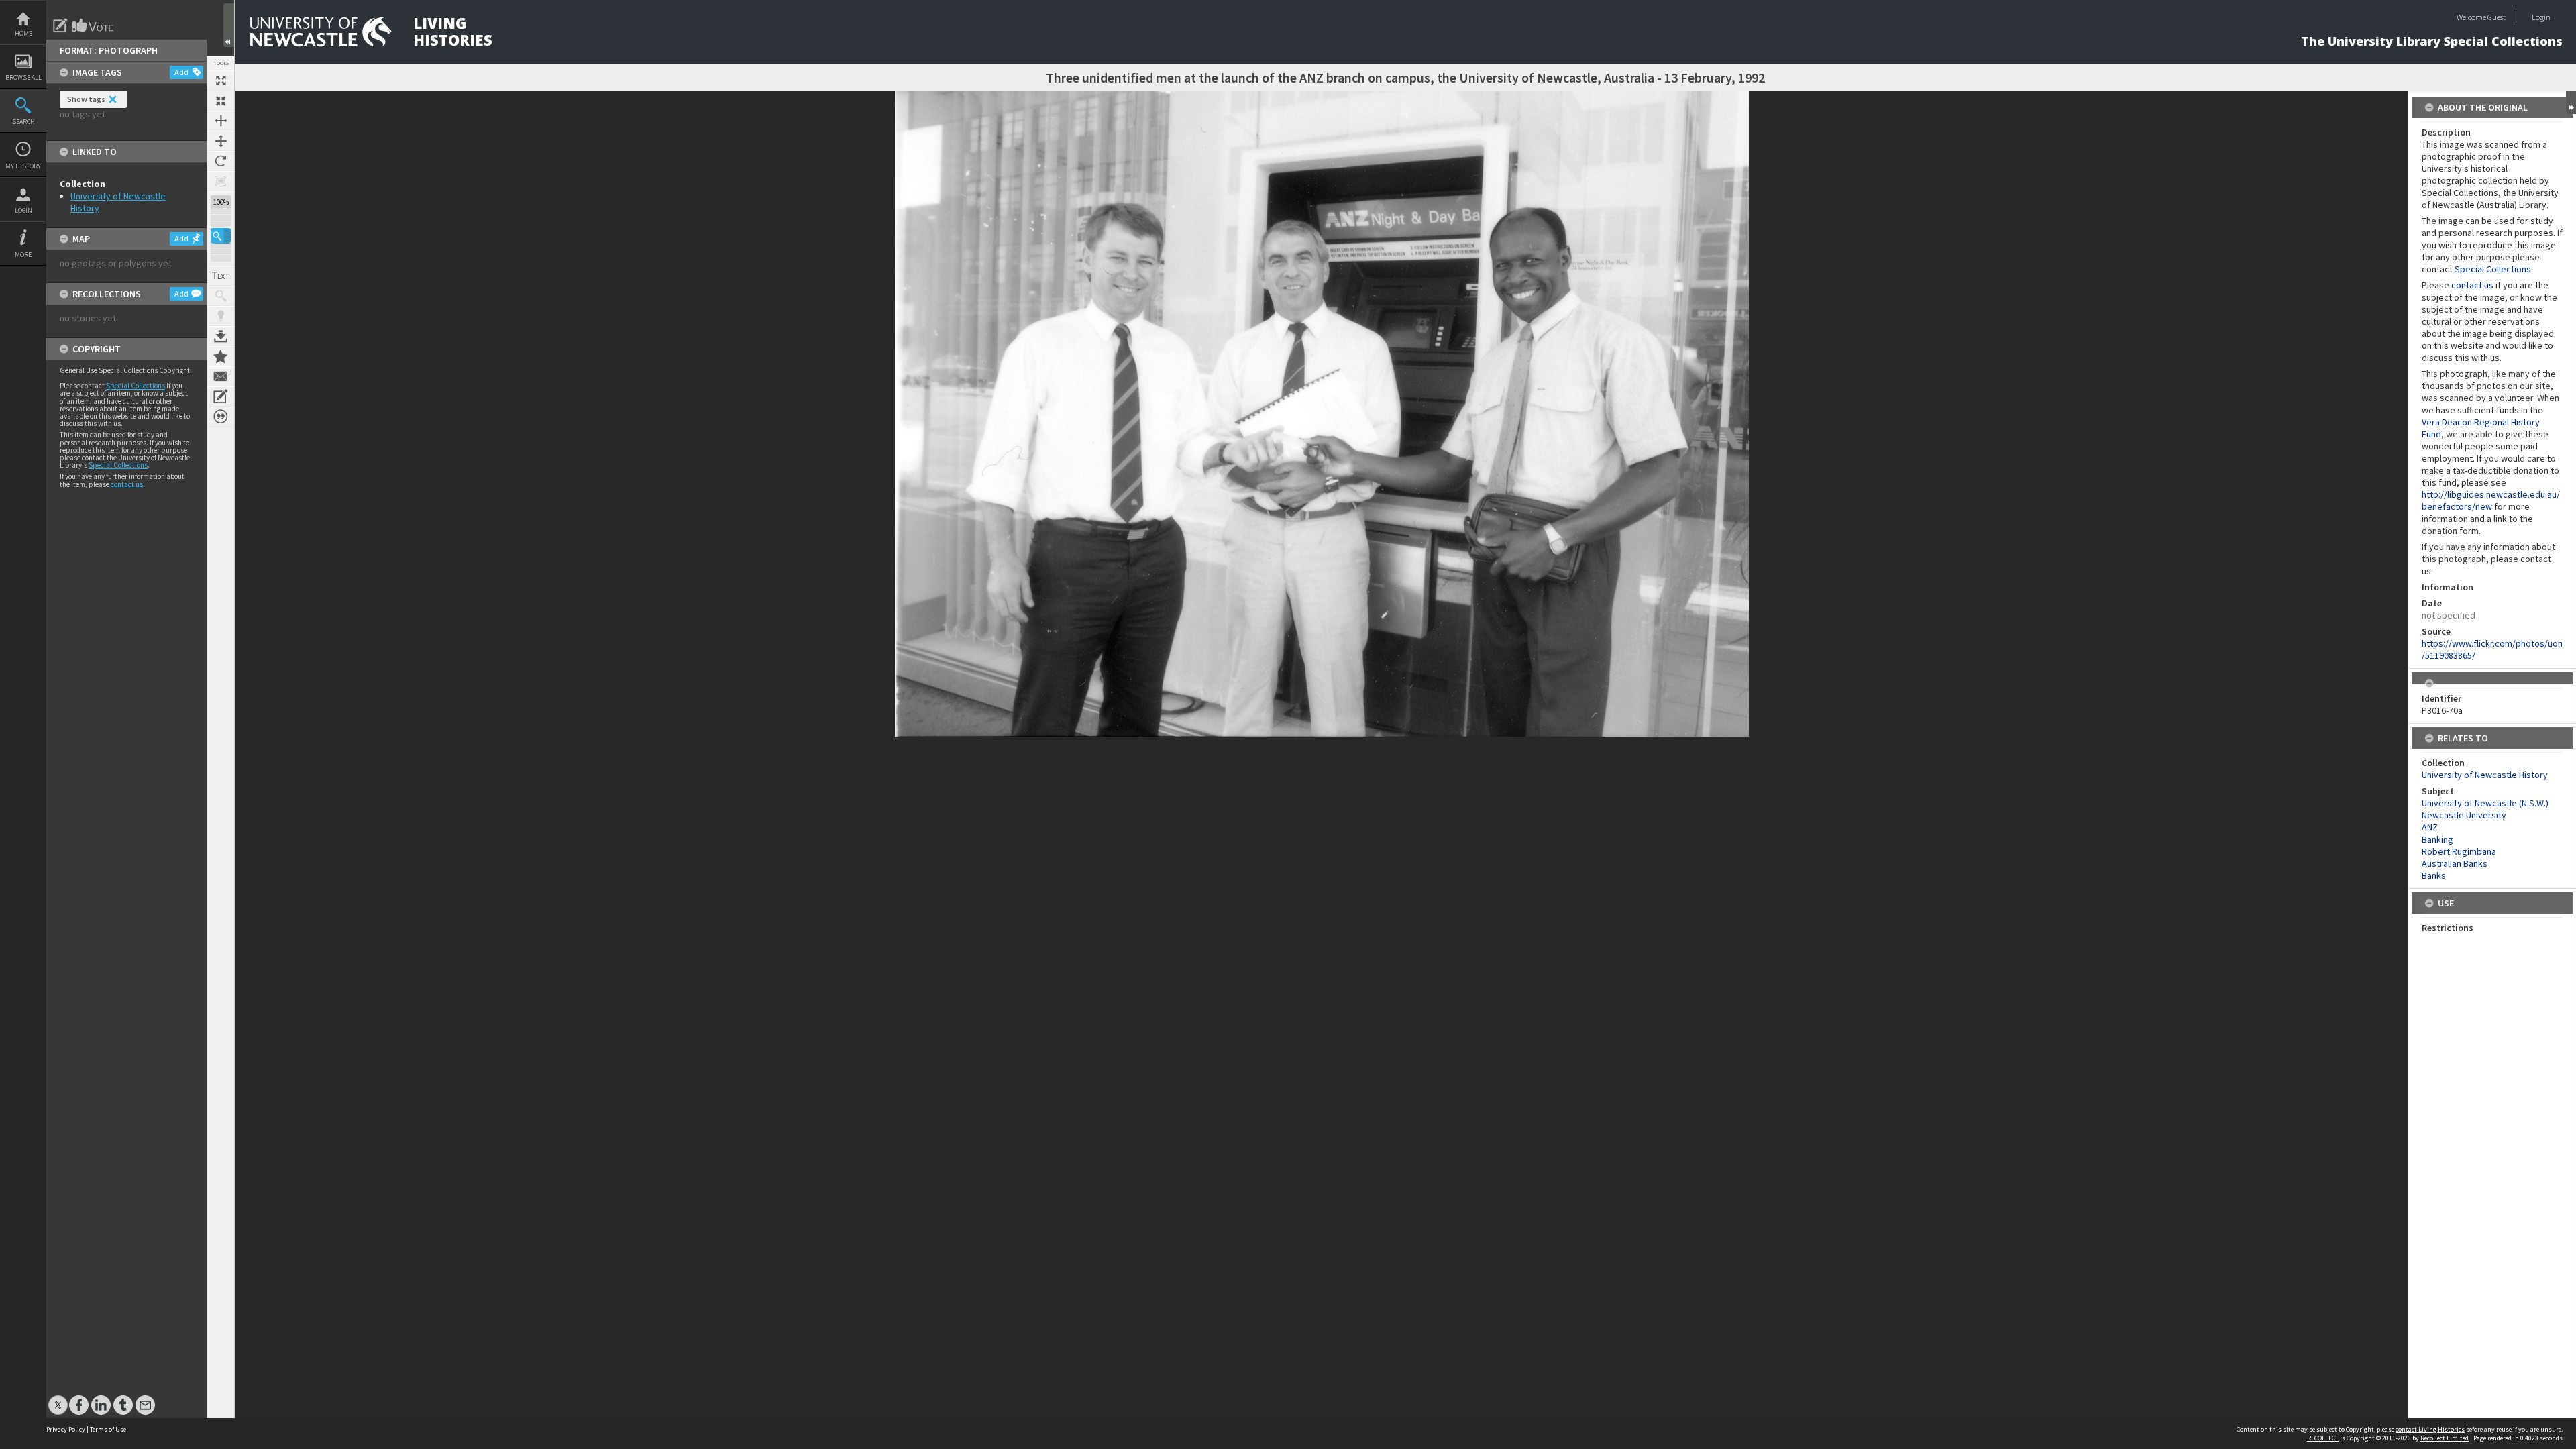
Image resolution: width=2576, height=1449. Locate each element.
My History (23, 166)
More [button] (23, 255)
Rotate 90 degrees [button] (221, 161)
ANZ (2430, 827)
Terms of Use (108, 1429)
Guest (2497, 17)
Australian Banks (2455, 863)
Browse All (23, 77)
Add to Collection (221, 356)
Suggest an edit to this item (60, 25)
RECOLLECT (2323, 1438)
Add (181, 72)
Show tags (86, 99)
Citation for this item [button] (221, 417)
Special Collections (136, 386)
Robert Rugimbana (2459, 851)
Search (23, 122)
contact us (127, 484)
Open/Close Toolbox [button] (229, 25)
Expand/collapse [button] (2571, 103)
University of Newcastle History (2485, 775)
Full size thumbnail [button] (221, 80)
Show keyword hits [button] (221, 296)
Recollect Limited (2445, 1438)
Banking (2437, 839)
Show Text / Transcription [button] (221, 276)
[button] (221, 236)
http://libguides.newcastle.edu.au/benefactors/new (2491, 500)
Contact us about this (221, 376)
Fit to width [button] (221, 121)
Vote (93, 25)
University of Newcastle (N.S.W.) (2485, 803)
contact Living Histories (2430, 1429)
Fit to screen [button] (221, 101)
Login (23, 210)
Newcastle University (2464, 815)
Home (23, 33)
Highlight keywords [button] (221, 316)
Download (221, 336)
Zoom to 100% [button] (221, 181)
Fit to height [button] (221, 141)
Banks (2434, 875)
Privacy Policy (66, 1429)
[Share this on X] (58, 1398)
